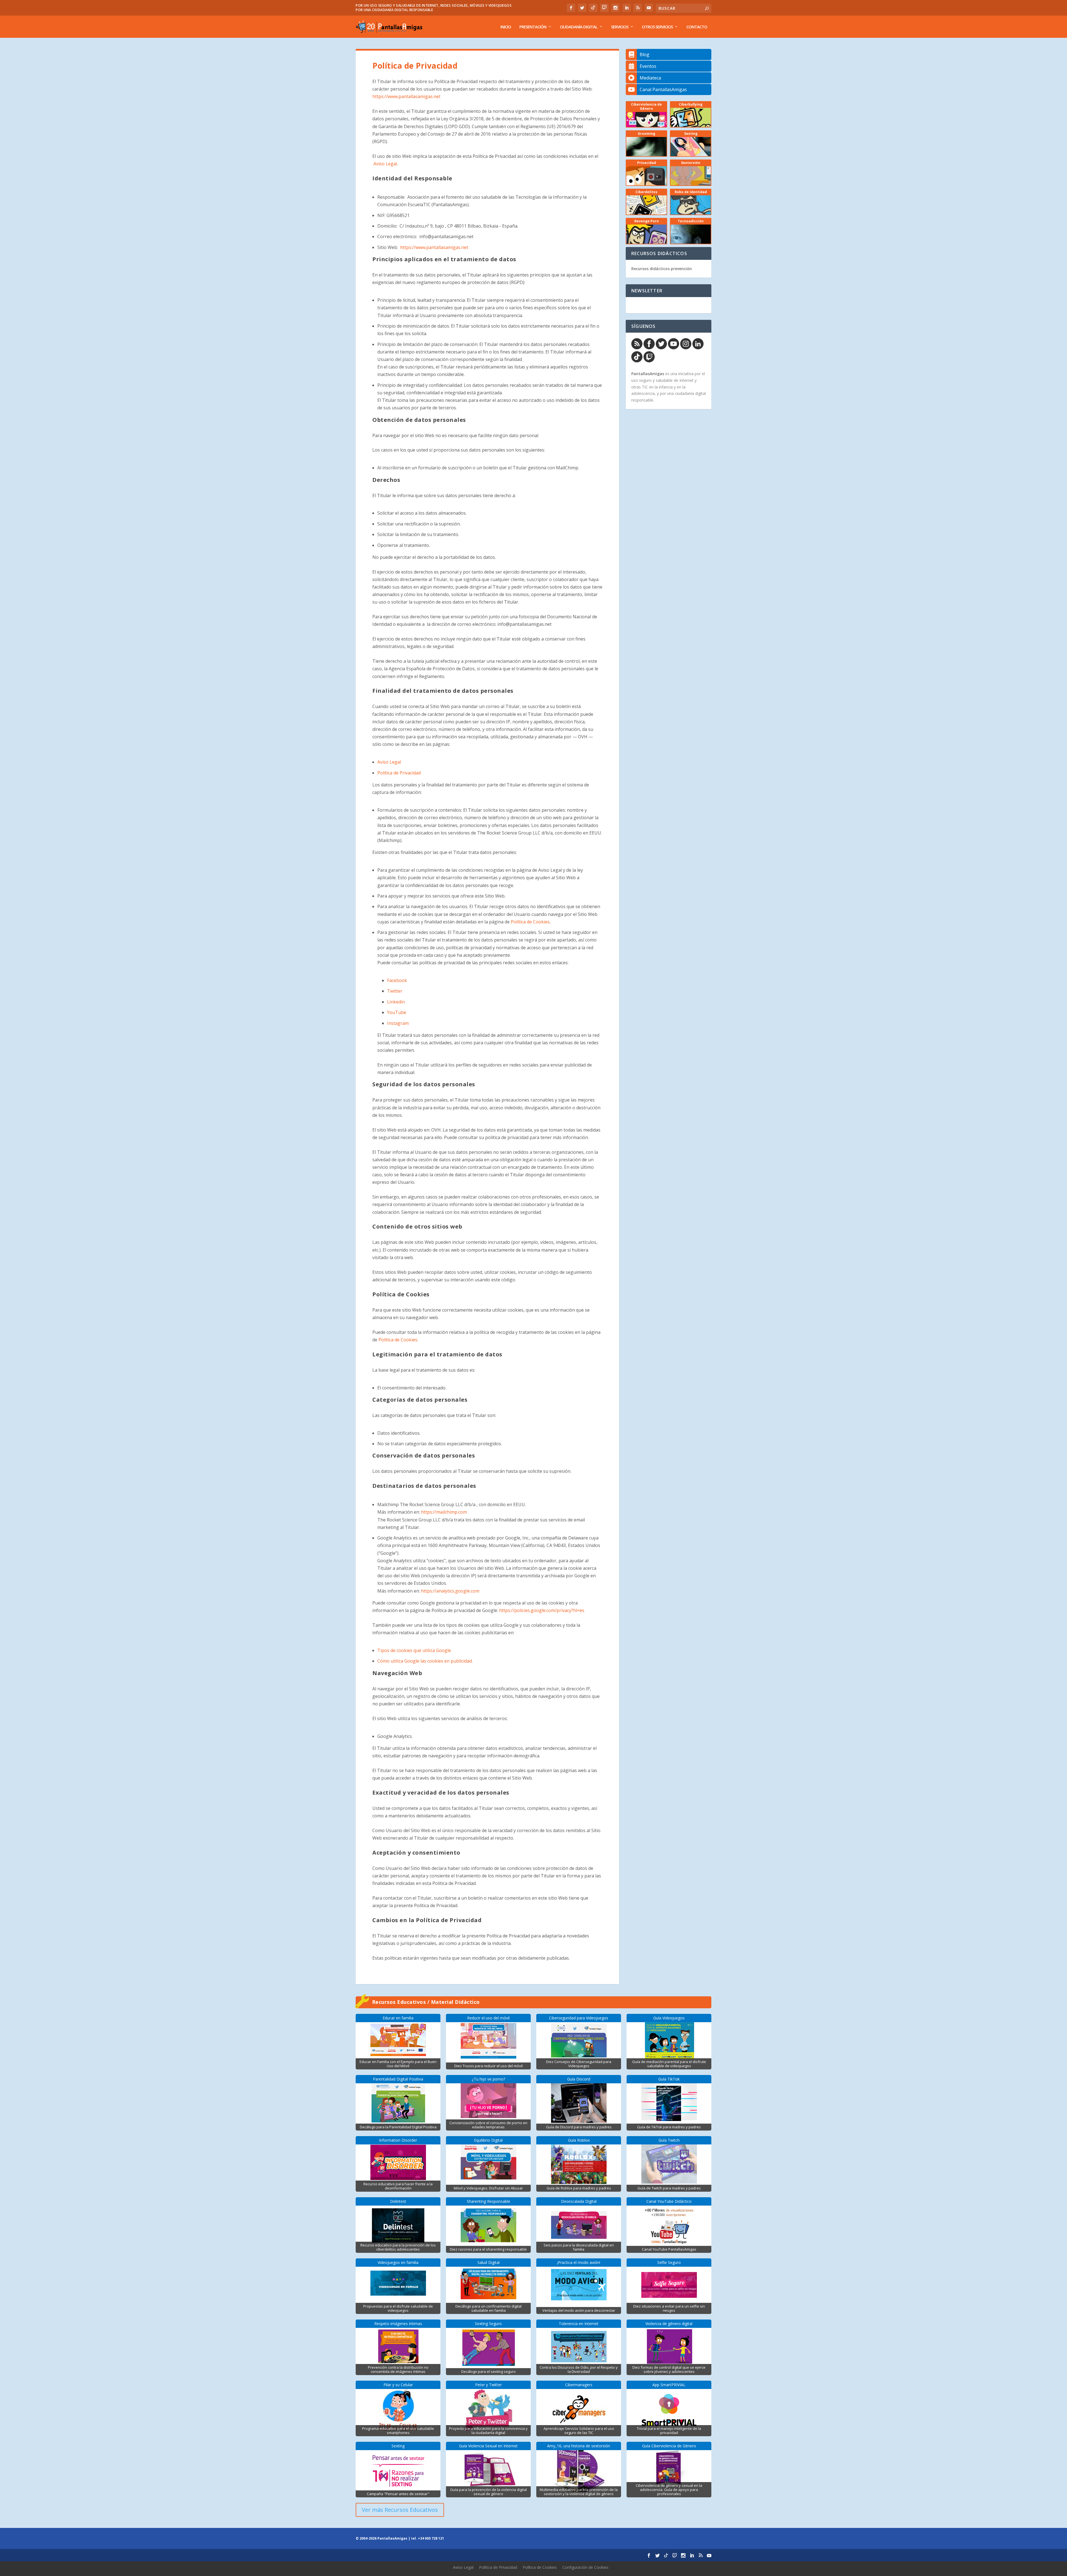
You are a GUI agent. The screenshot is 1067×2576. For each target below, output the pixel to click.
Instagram (398, 1023)
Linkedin (396, 1002)
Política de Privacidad (399, 773)
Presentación (533, 27)
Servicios (620, 27)
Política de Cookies (530, 922)
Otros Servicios (657, 27)
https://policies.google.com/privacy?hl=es (542, 1610)
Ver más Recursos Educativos (400, 2510)
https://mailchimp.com (444, 1512)
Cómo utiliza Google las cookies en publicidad (425, 1661)
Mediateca (650, 78)
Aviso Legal (385, 164)
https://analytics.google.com (450, 1591)
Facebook (397, 980)
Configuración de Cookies (585, 2567)
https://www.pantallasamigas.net (406, 96)
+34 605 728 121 (431, 2538)
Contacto (697, 27)
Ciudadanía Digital (579, 27)
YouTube (397, 1012)
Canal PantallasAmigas (663, 89)
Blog (645, 54)
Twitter (395, 991)
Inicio (506, 27)
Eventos (648, 66)
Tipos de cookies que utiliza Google (414, 1650)
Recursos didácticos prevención (662, 269)
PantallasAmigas (648, 374)
